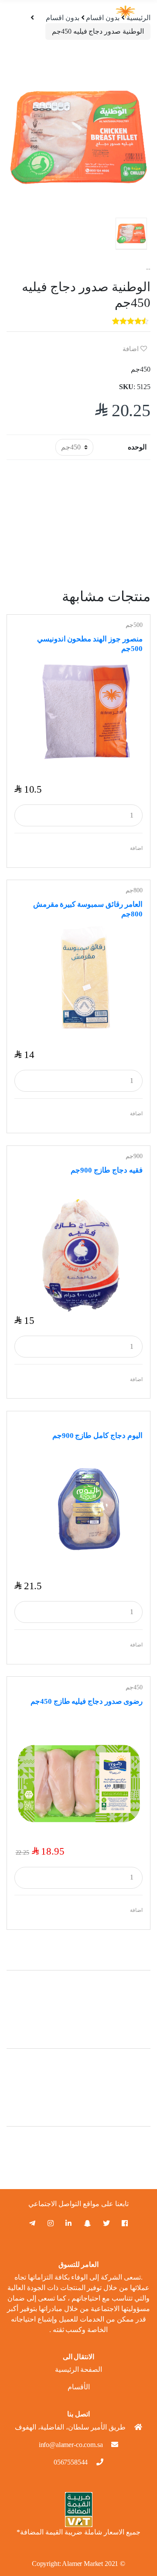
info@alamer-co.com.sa (71, 2445)
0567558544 (71, 2462)
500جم (134, 625)
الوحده (137, 447)
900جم (134, 1156)
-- (148, 269)
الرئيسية (138, 18)
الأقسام (79, 2387)
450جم (134, 1687)
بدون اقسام (63, 18)
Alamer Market (82, 2564)
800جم (134, 890)
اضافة (131, 349)
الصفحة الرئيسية (79, 2369)
